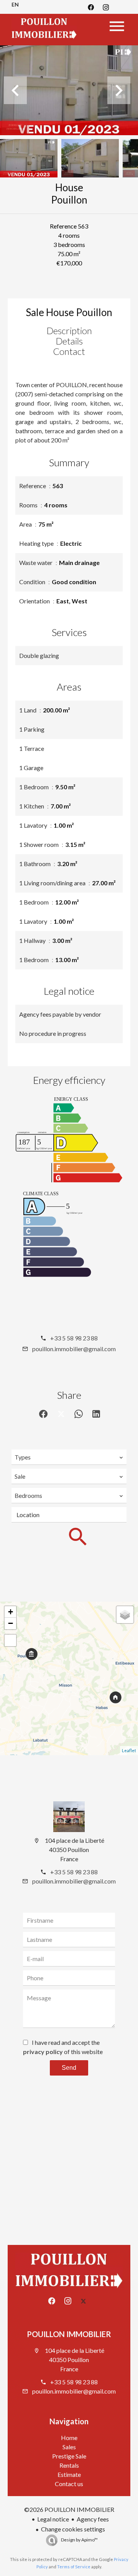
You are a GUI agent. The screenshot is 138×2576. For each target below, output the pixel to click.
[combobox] (69, 1457)
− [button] (11, 1623)
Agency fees (93, 2519)
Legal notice (53, 2519)
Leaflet (129, 1750)
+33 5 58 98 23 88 (74, 1338)
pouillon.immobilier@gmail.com (74, 1349)
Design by (79, 2540)
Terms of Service (74, 2567)
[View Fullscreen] (10, 1640)
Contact (69, 351)
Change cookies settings (73, 2529)
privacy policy (43, 2052)
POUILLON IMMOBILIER (69, 2334)
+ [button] (11, 1612)
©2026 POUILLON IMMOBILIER (69, 2509)
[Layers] (125, 1615)
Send (69, 2068)
